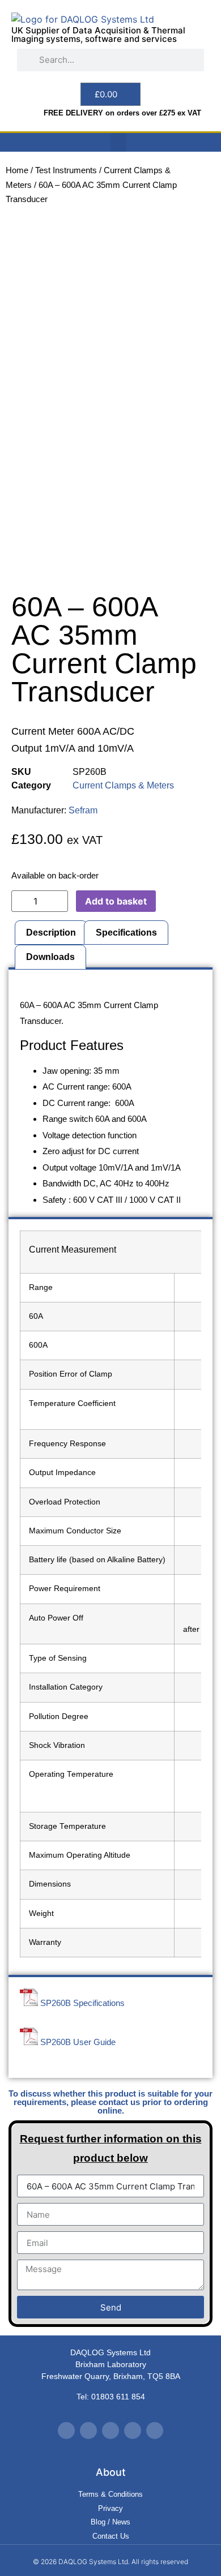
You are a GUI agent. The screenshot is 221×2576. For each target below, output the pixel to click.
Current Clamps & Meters (123, 785)
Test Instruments (66, 170)
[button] (118, 142)
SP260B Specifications (82, 2003)
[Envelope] (155, 2431)
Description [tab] (51, 933)
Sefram (83, 810)
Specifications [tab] (126, 933)
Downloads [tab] (50, 957)
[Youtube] (110, 2431)
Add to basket (116, 901)
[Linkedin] (133, 2431)
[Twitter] (66, 2431)
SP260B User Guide (78, 2042)
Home (17, 170)
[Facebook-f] (88, 2431)
